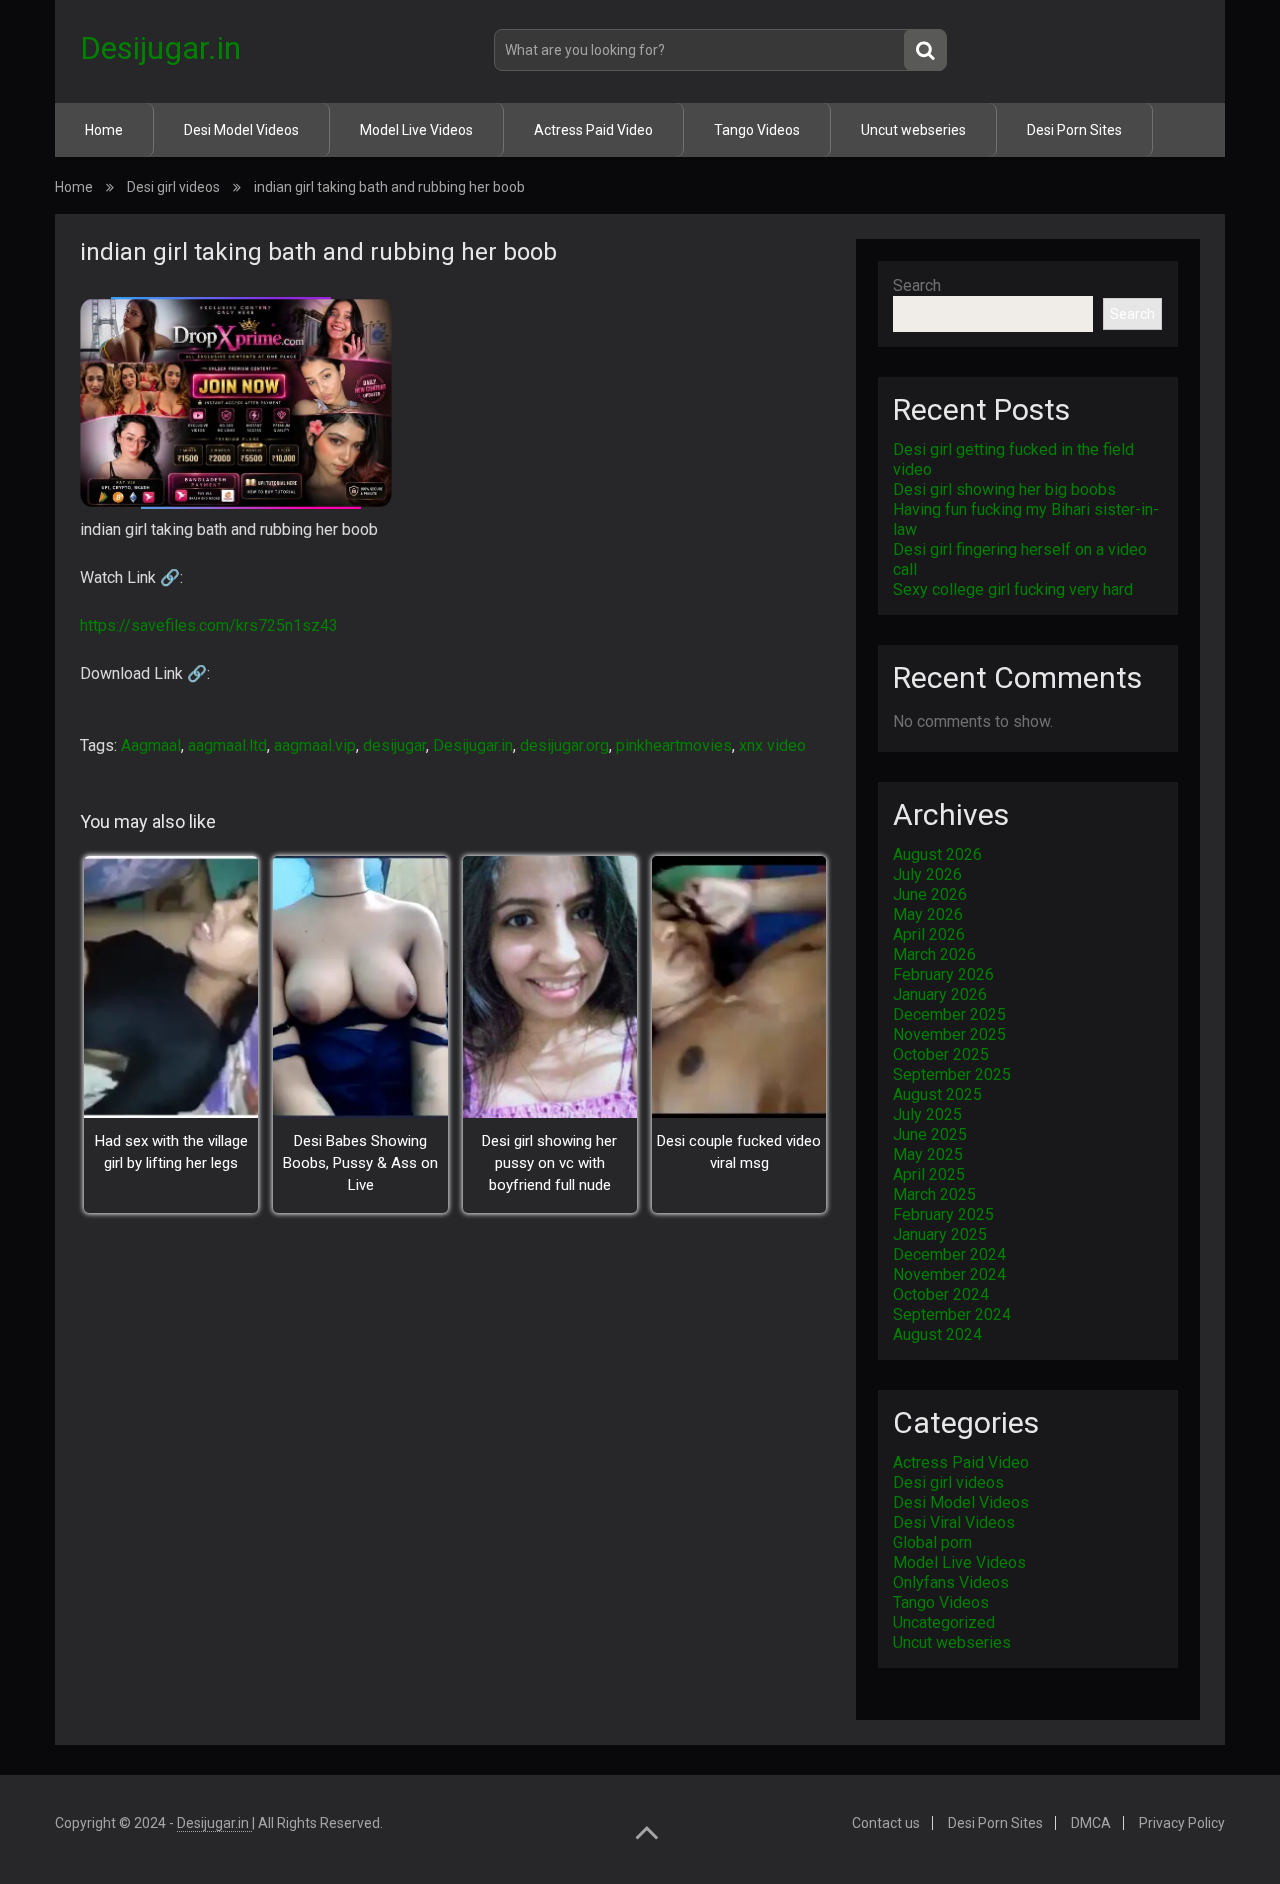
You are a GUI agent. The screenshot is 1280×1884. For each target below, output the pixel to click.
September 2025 (952, 1074)
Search (917, 285)
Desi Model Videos (241, 130)
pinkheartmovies (674, 745)
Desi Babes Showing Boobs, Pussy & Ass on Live (360, 1163)
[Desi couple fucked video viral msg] (739, 987)
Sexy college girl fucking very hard (1013, 589)
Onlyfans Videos (951, 1582)
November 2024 (949, 1274)
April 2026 (929, 934)
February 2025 (943, 1214)
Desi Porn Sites (1074, 130)
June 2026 (930, 894)
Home (104, 130)
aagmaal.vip (315, 745)
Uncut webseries (913, 130)
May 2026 (928, 914)
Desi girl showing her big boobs (1004, 489)
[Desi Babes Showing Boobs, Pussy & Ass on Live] (360, 987)
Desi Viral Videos (954, 1522)
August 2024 (937, 1334)
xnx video (772, 745)
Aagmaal (151, 745)
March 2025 (934, 1194)
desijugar (394, 745)
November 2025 (949, 1034)
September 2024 (952, 1314)
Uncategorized (944, 1622)
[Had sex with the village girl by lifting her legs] (171, 987)
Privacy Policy (1182, 1823)
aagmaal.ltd (227, 745)
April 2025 (929, 1174)
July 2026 (927, 874)
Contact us (886, 1823)
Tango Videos (757, 130)
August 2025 (937, 1094)
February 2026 (943, 974)
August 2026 (937, 854)
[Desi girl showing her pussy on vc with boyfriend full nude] (550, 987)
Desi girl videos (173, 187)
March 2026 (934, 954)
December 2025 (949, 1014)
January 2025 (940, 1234)
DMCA (1091, 1823)
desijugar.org (564, 745)
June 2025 (930, 1134)
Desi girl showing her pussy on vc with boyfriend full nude (549, 1163)
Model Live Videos (416, 130)
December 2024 (949, 1254)
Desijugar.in (160, 48)
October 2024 (941, 1294)
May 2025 (928, 1154)
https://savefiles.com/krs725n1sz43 (209, 625)
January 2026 (940, 994)
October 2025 (941, 1054)
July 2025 (927, 1114)
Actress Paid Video (593, 130)
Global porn (932, 1542)
